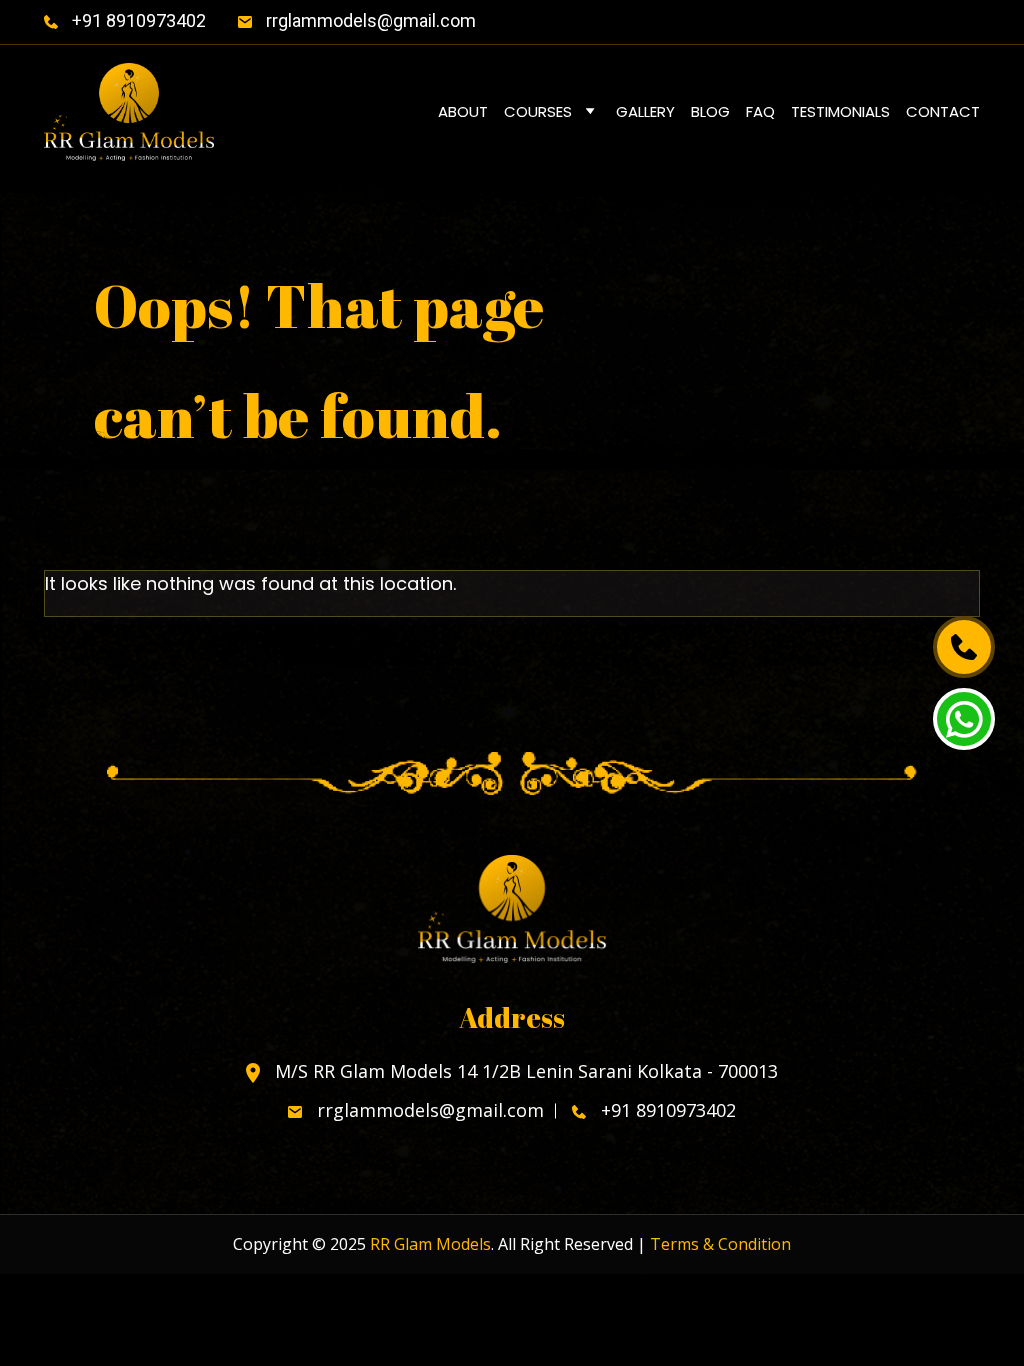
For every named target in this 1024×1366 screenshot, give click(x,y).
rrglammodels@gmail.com (369, 20)
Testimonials (840, 111)
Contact (943, 111)
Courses (538, 111)
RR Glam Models (430, 1244)
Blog (710, 111)
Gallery (645, 111)
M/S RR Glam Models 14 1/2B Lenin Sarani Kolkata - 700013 (524, 1072)
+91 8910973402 (137, 20)
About (463, 111)
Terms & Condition (720, 1244)
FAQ (760, 111)
